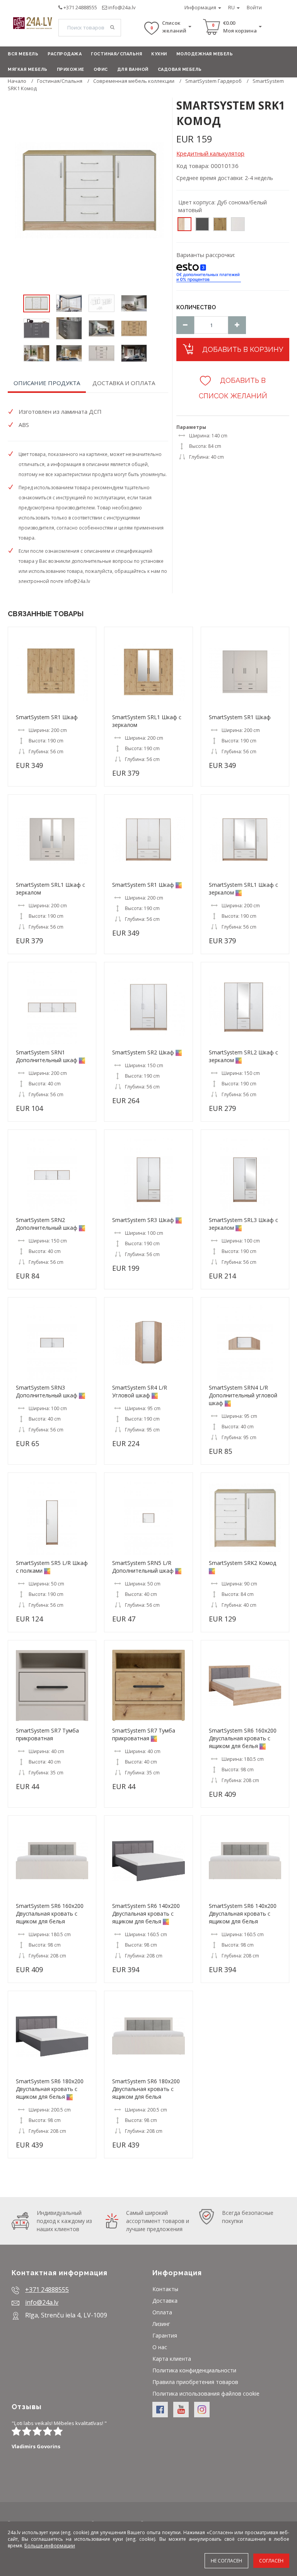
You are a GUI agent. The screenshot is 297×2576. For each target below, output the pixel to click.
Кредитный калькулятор (210, 153)
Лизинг (161, 2324)
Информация (201, 7)
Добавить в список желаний (233, 388)
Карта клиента (172, 2359)
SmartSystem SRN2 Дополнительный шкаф (47, 1224)
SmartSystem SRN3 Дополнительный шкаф (47, 1391)
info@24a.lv (122, 7)
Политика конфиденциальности (194, 2370)
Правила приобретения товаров (195, 2382)
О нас (160, 2347)
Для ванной (133, 69)
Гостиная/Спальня (116, 54)
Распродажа (65, 54)
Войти (254, 7)
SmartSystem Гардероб (213, 81)
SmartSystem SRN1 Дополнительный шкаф (47, 1056)
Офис (101, 69)
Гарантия (165, 2335)
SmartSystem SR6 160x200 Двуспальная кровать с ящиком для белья (243, 1738)
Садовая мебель (180, 69)
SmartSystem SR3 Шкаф (143, 1220)
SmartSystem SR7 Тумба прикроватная (47, 1734)
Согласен (271, 2561)
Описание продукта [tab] (47, 383)
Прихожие (71, 69)
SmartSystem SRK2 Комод (242, 1563)
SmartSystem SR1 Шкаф (47, 717)
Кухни (159, 54)
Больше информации (50, 2546)
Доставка (165, 2301)
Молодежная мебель (205, 54)
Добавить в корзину (242, 349)
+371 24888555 (80, 7)
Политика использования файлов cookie (206, 2393)
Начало (17, 81)
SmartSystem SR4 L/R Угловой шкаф (140, 1391)
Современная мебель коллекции (134, 81)
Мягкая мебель (28, 69)
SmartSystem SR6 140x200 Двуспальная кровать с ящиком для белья (146, 1914)
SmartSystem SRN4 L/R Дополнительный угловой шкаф (243, 1395)
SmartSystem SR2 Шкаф (143, 1052)
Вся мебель (23, 54)
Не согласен (226, 2561)
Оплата (162, 2312)
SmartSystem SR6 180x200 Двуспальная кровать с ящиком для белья (50, 2089)
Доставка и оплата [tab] (124, 383)
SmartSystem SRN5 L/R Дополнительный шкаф (143, 1567)
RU (232, 7)
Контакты (165, 2289)
